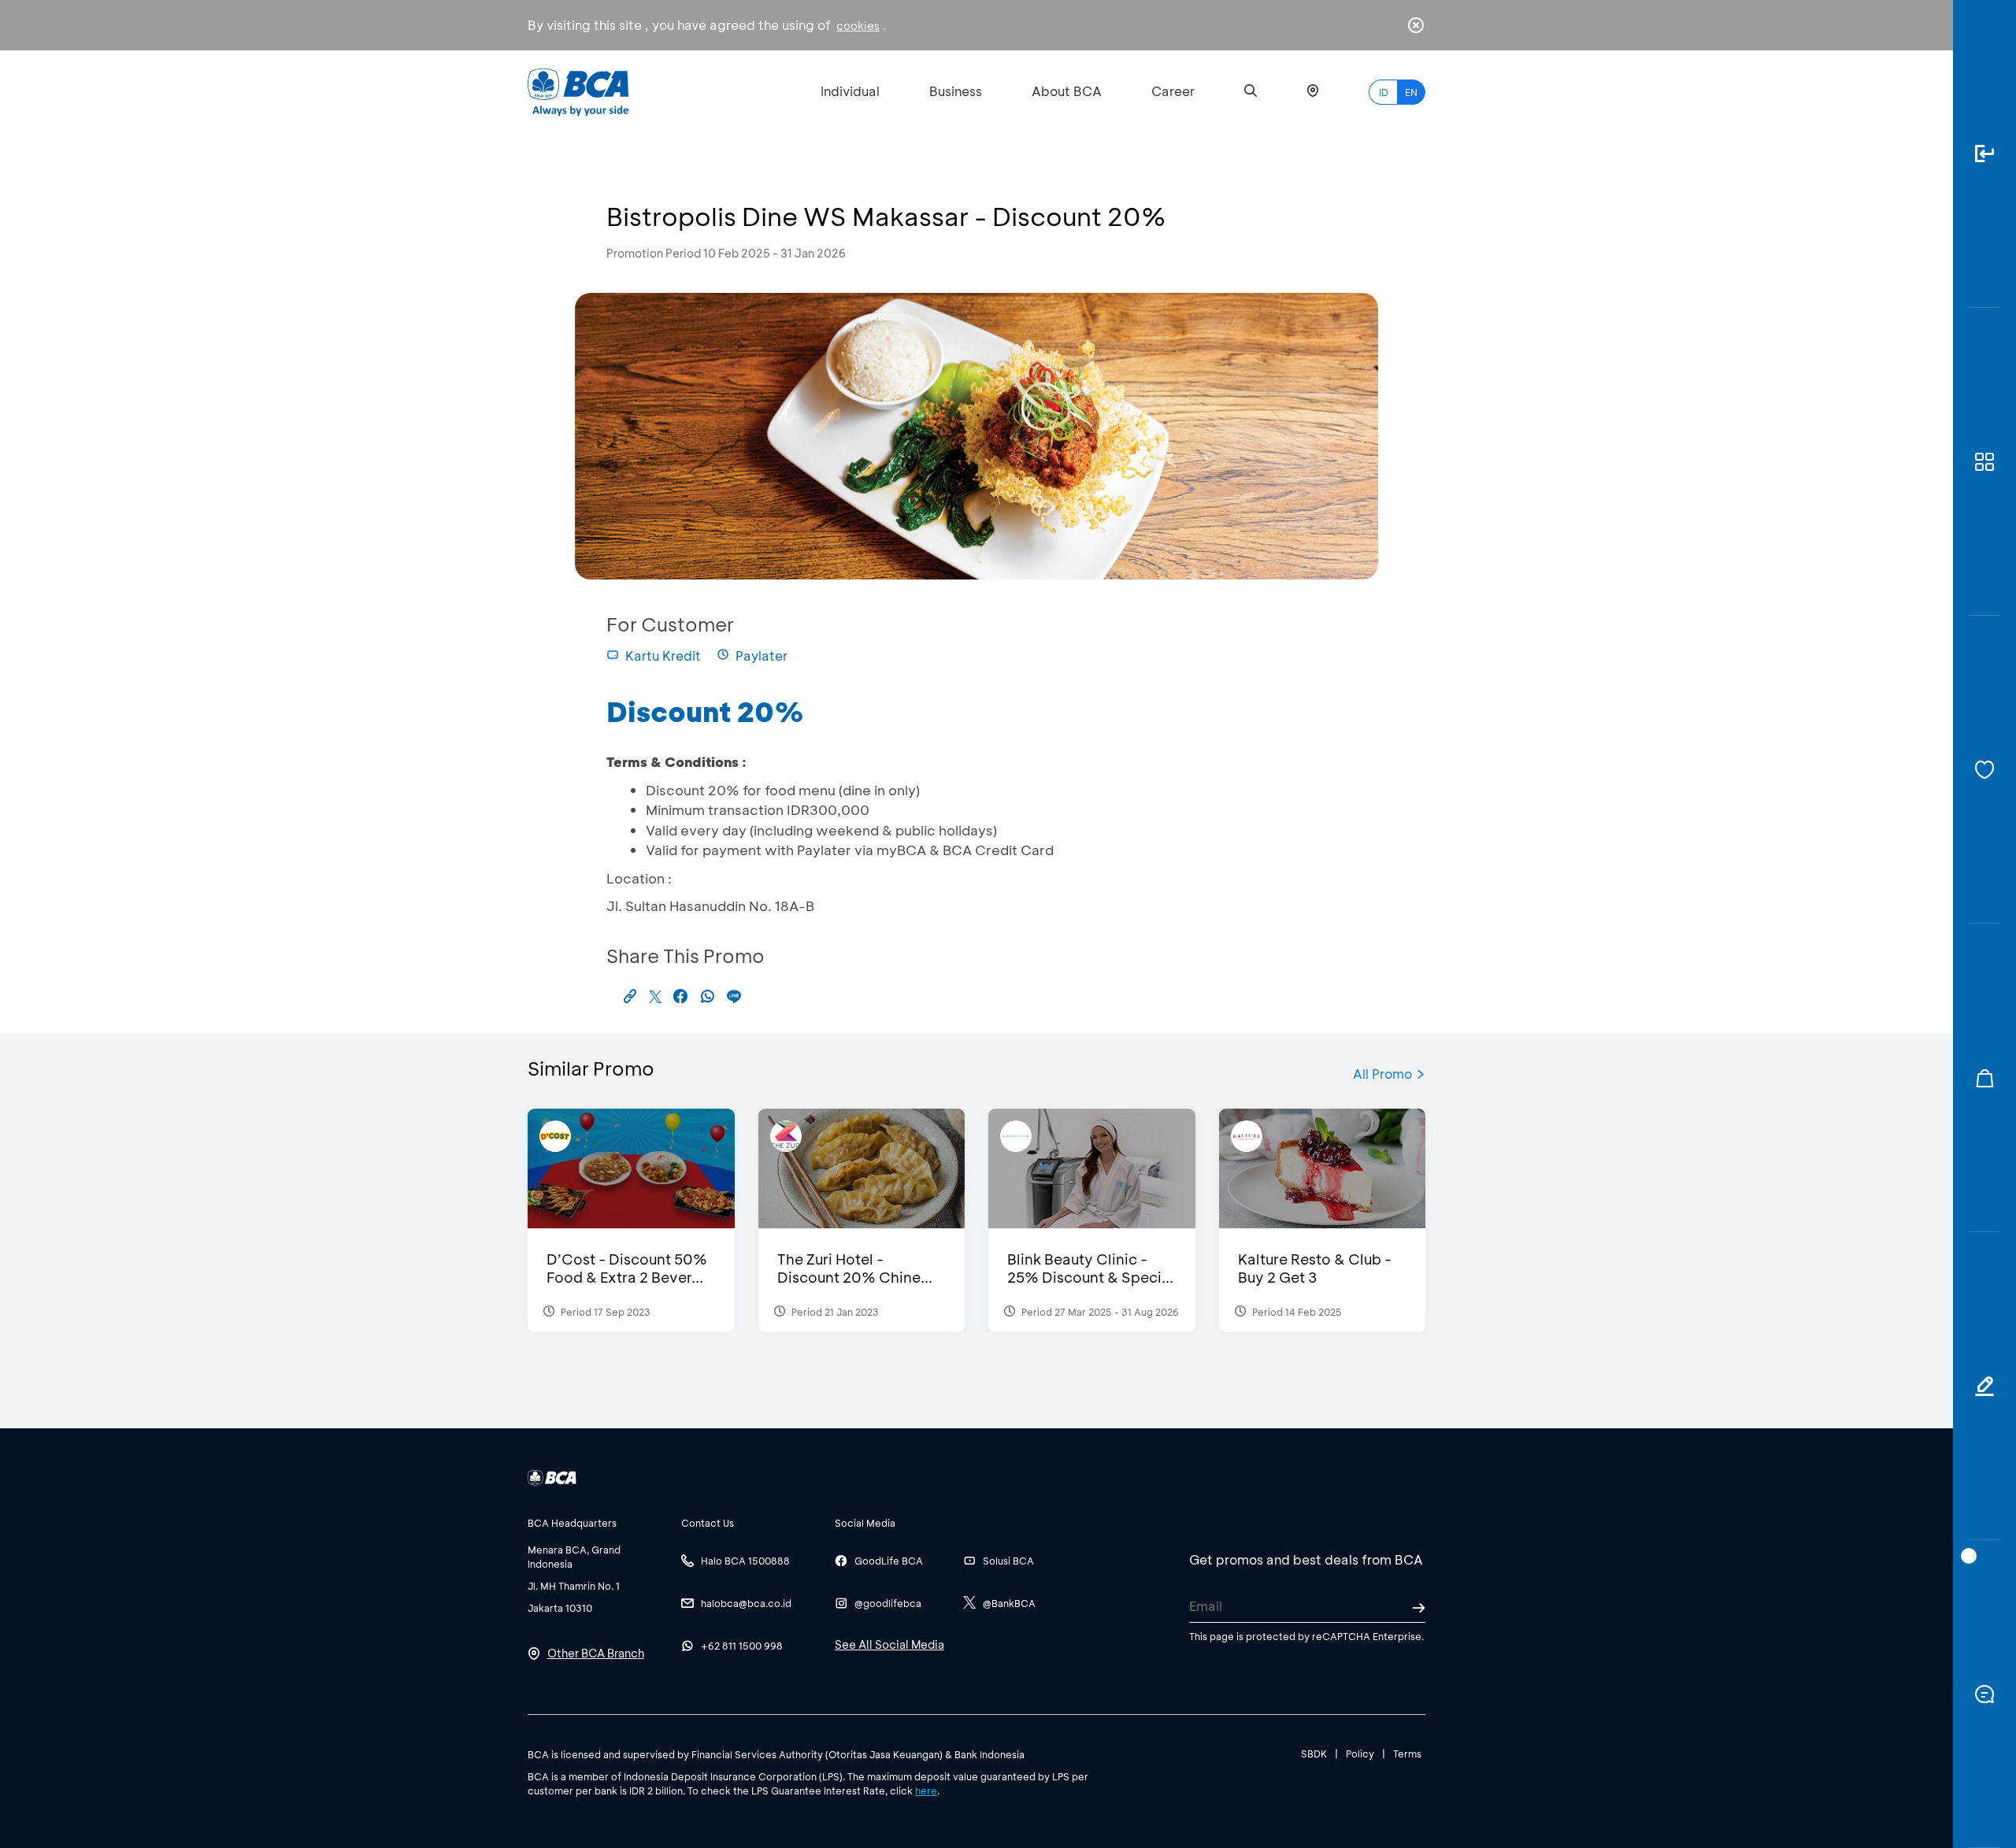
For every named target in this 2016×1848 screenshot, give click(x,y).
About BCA (1067, 91)
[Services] (1984, 770)
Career (1173, 91)
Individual (850, 91)
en (1411, 92)
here (926, 1791)
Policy (1360, 1754)
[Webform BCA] (1984, 1386)
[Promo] (1984, 1078)
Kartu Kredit (663, 656)
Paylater (762, 656)
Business (956, 91)
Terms (1407, 1754)
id (1384, 92)
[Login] (1984, 154)
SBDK (1314, 1754)
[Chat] (1984, 1694)
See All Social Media (889, 1644)
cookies (858, 26)
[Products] (1984, 462)
